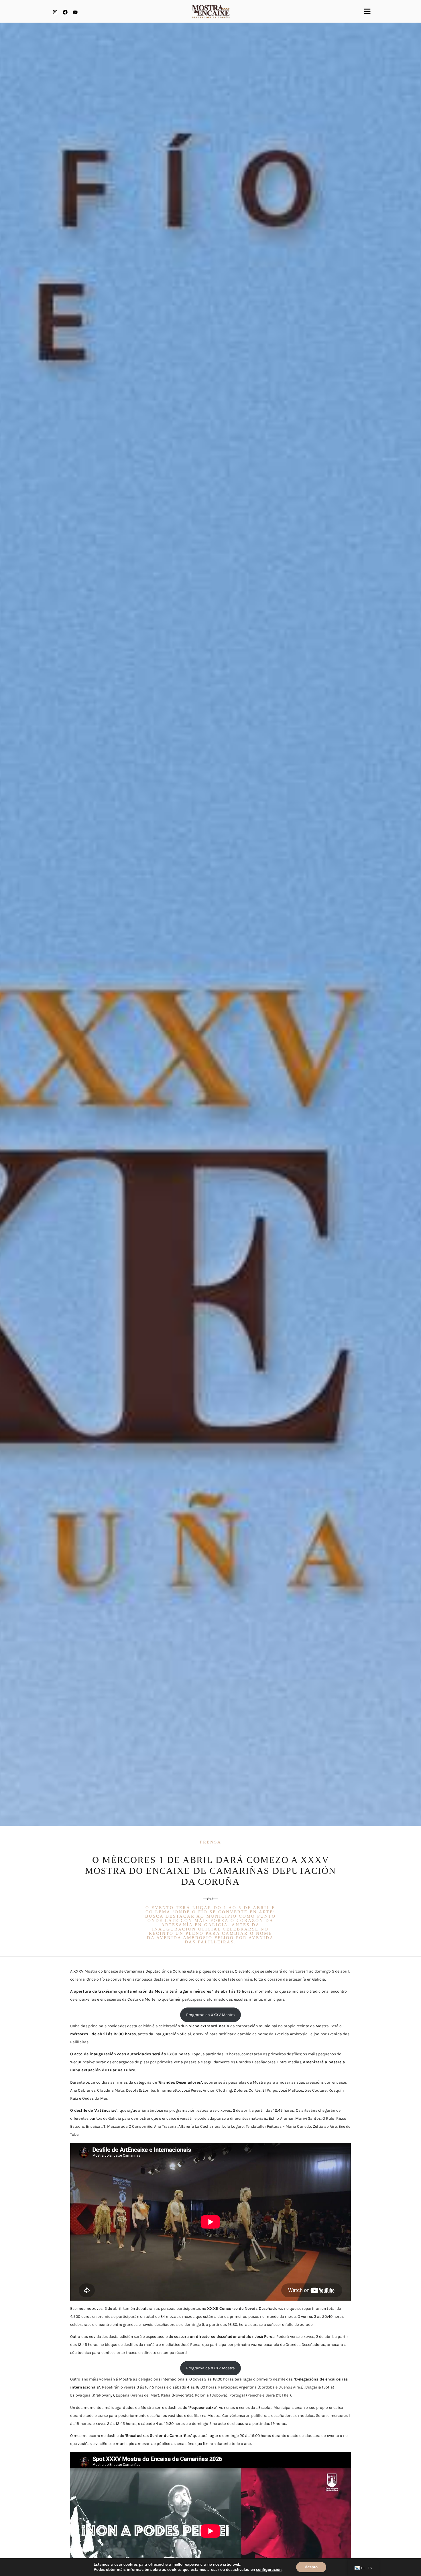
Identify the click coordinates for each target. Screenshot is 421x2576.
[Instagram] (55, 12)
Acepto (311, 2567)
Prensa (211, 1842)
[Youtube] (75, 12)
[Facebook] (65, 12)
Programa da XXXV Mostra (210, 2015)
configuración (269, 2570)
